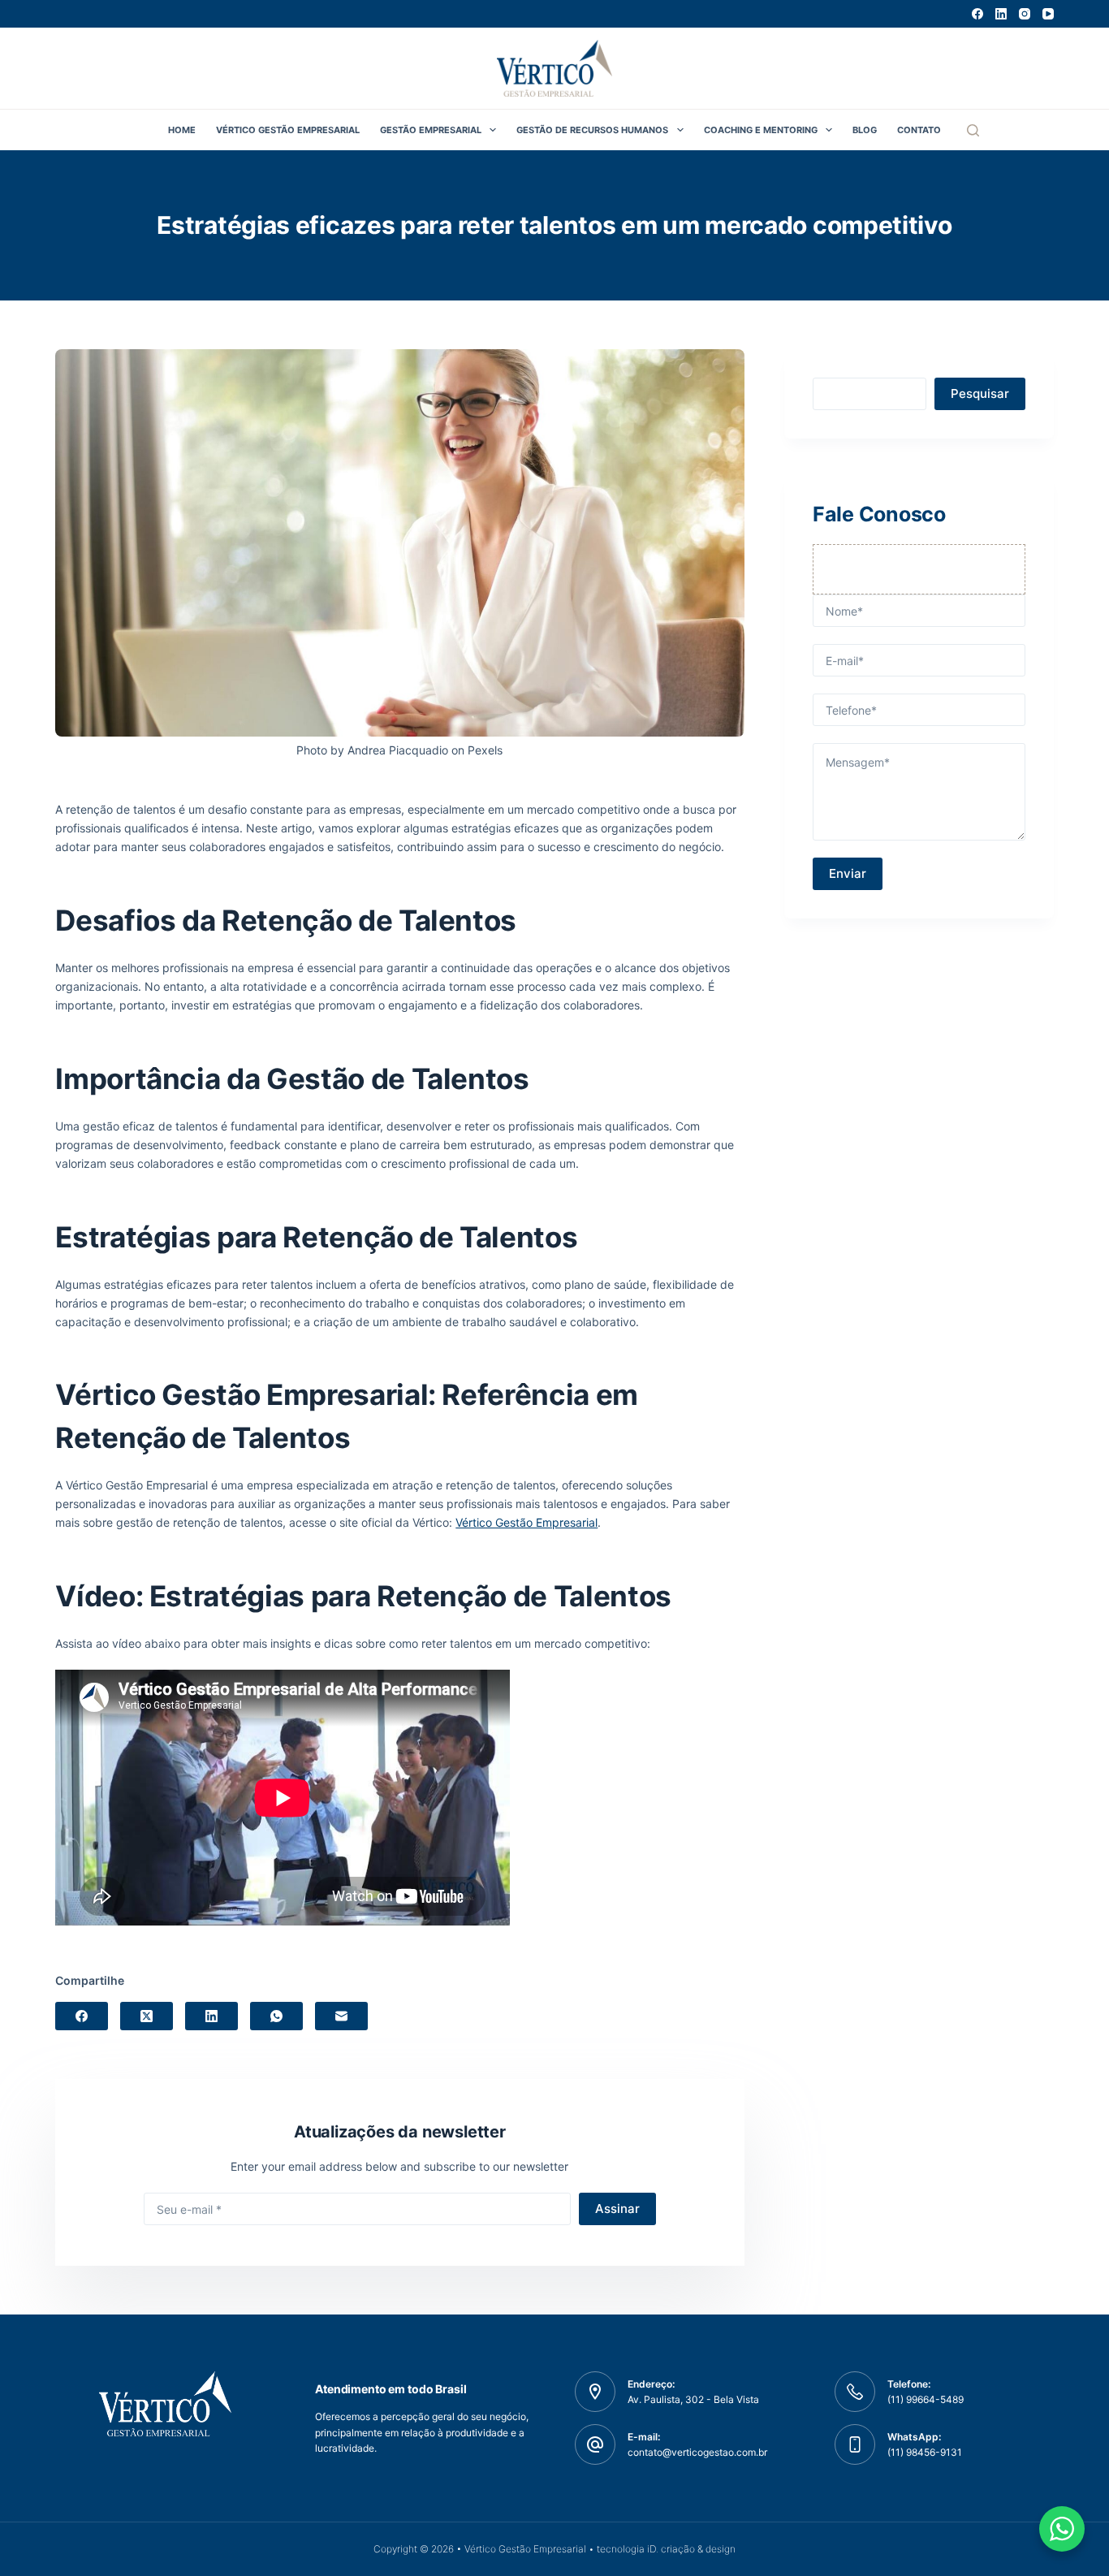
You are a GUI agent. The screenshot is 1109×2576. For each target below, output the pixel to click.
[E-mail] (341, 2016)
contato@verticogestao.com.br (697, 2452)
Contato (919, 130)
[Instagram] (1025, 14)
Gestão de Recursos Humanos (592, 130)
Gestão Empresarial (431, 130)
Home (182, 130)
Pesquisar (980, 393)
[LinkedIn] (1001, 14)
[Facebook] (977, 14)
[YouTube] (1048, 14)
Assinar (617, 2209)
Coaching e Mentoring (761, 130)
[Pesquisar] (973, 130)
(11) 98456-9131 (925, 2452)
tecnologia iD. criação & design (666, 2549)
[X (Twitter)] (147, 2016)
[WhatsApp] (276, 2016)
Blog (865, 130)
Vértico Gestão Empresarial (288, 130)
